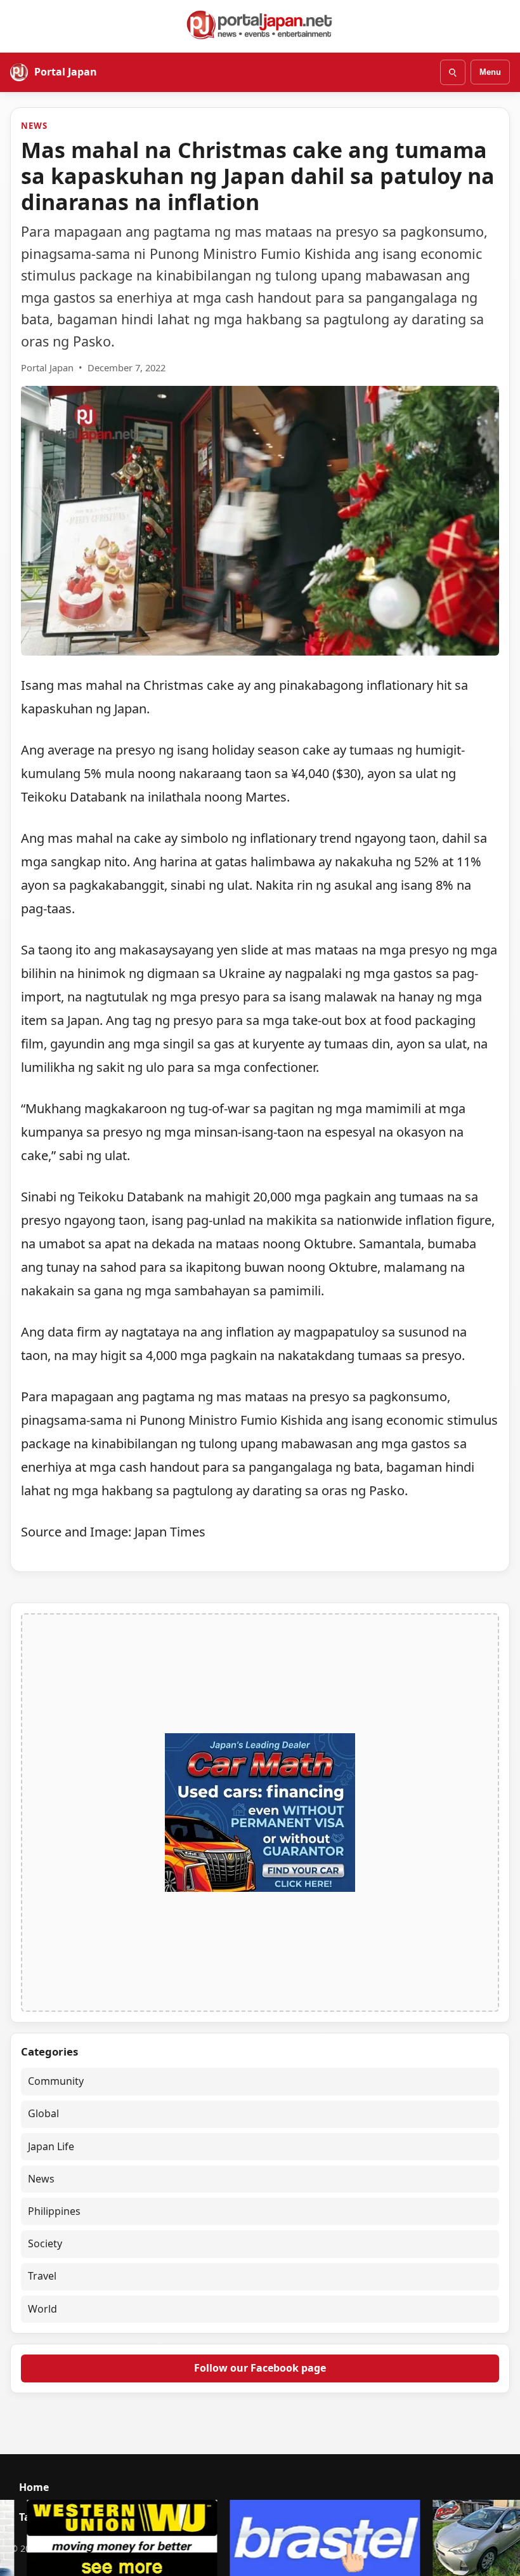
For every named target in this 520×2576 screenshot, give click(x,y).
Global (43, 2113)
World (42, 2309)
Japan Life (51, 2146)
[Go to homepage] (260, 25)
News (34, 126)
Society (45, 2243)
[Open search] (453, 72)
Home (34, 2487)
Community (56, 2081)
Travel (42, 2276)
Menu (490, 72)
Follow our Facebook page (260, 2368)
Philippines (54, 2211)
